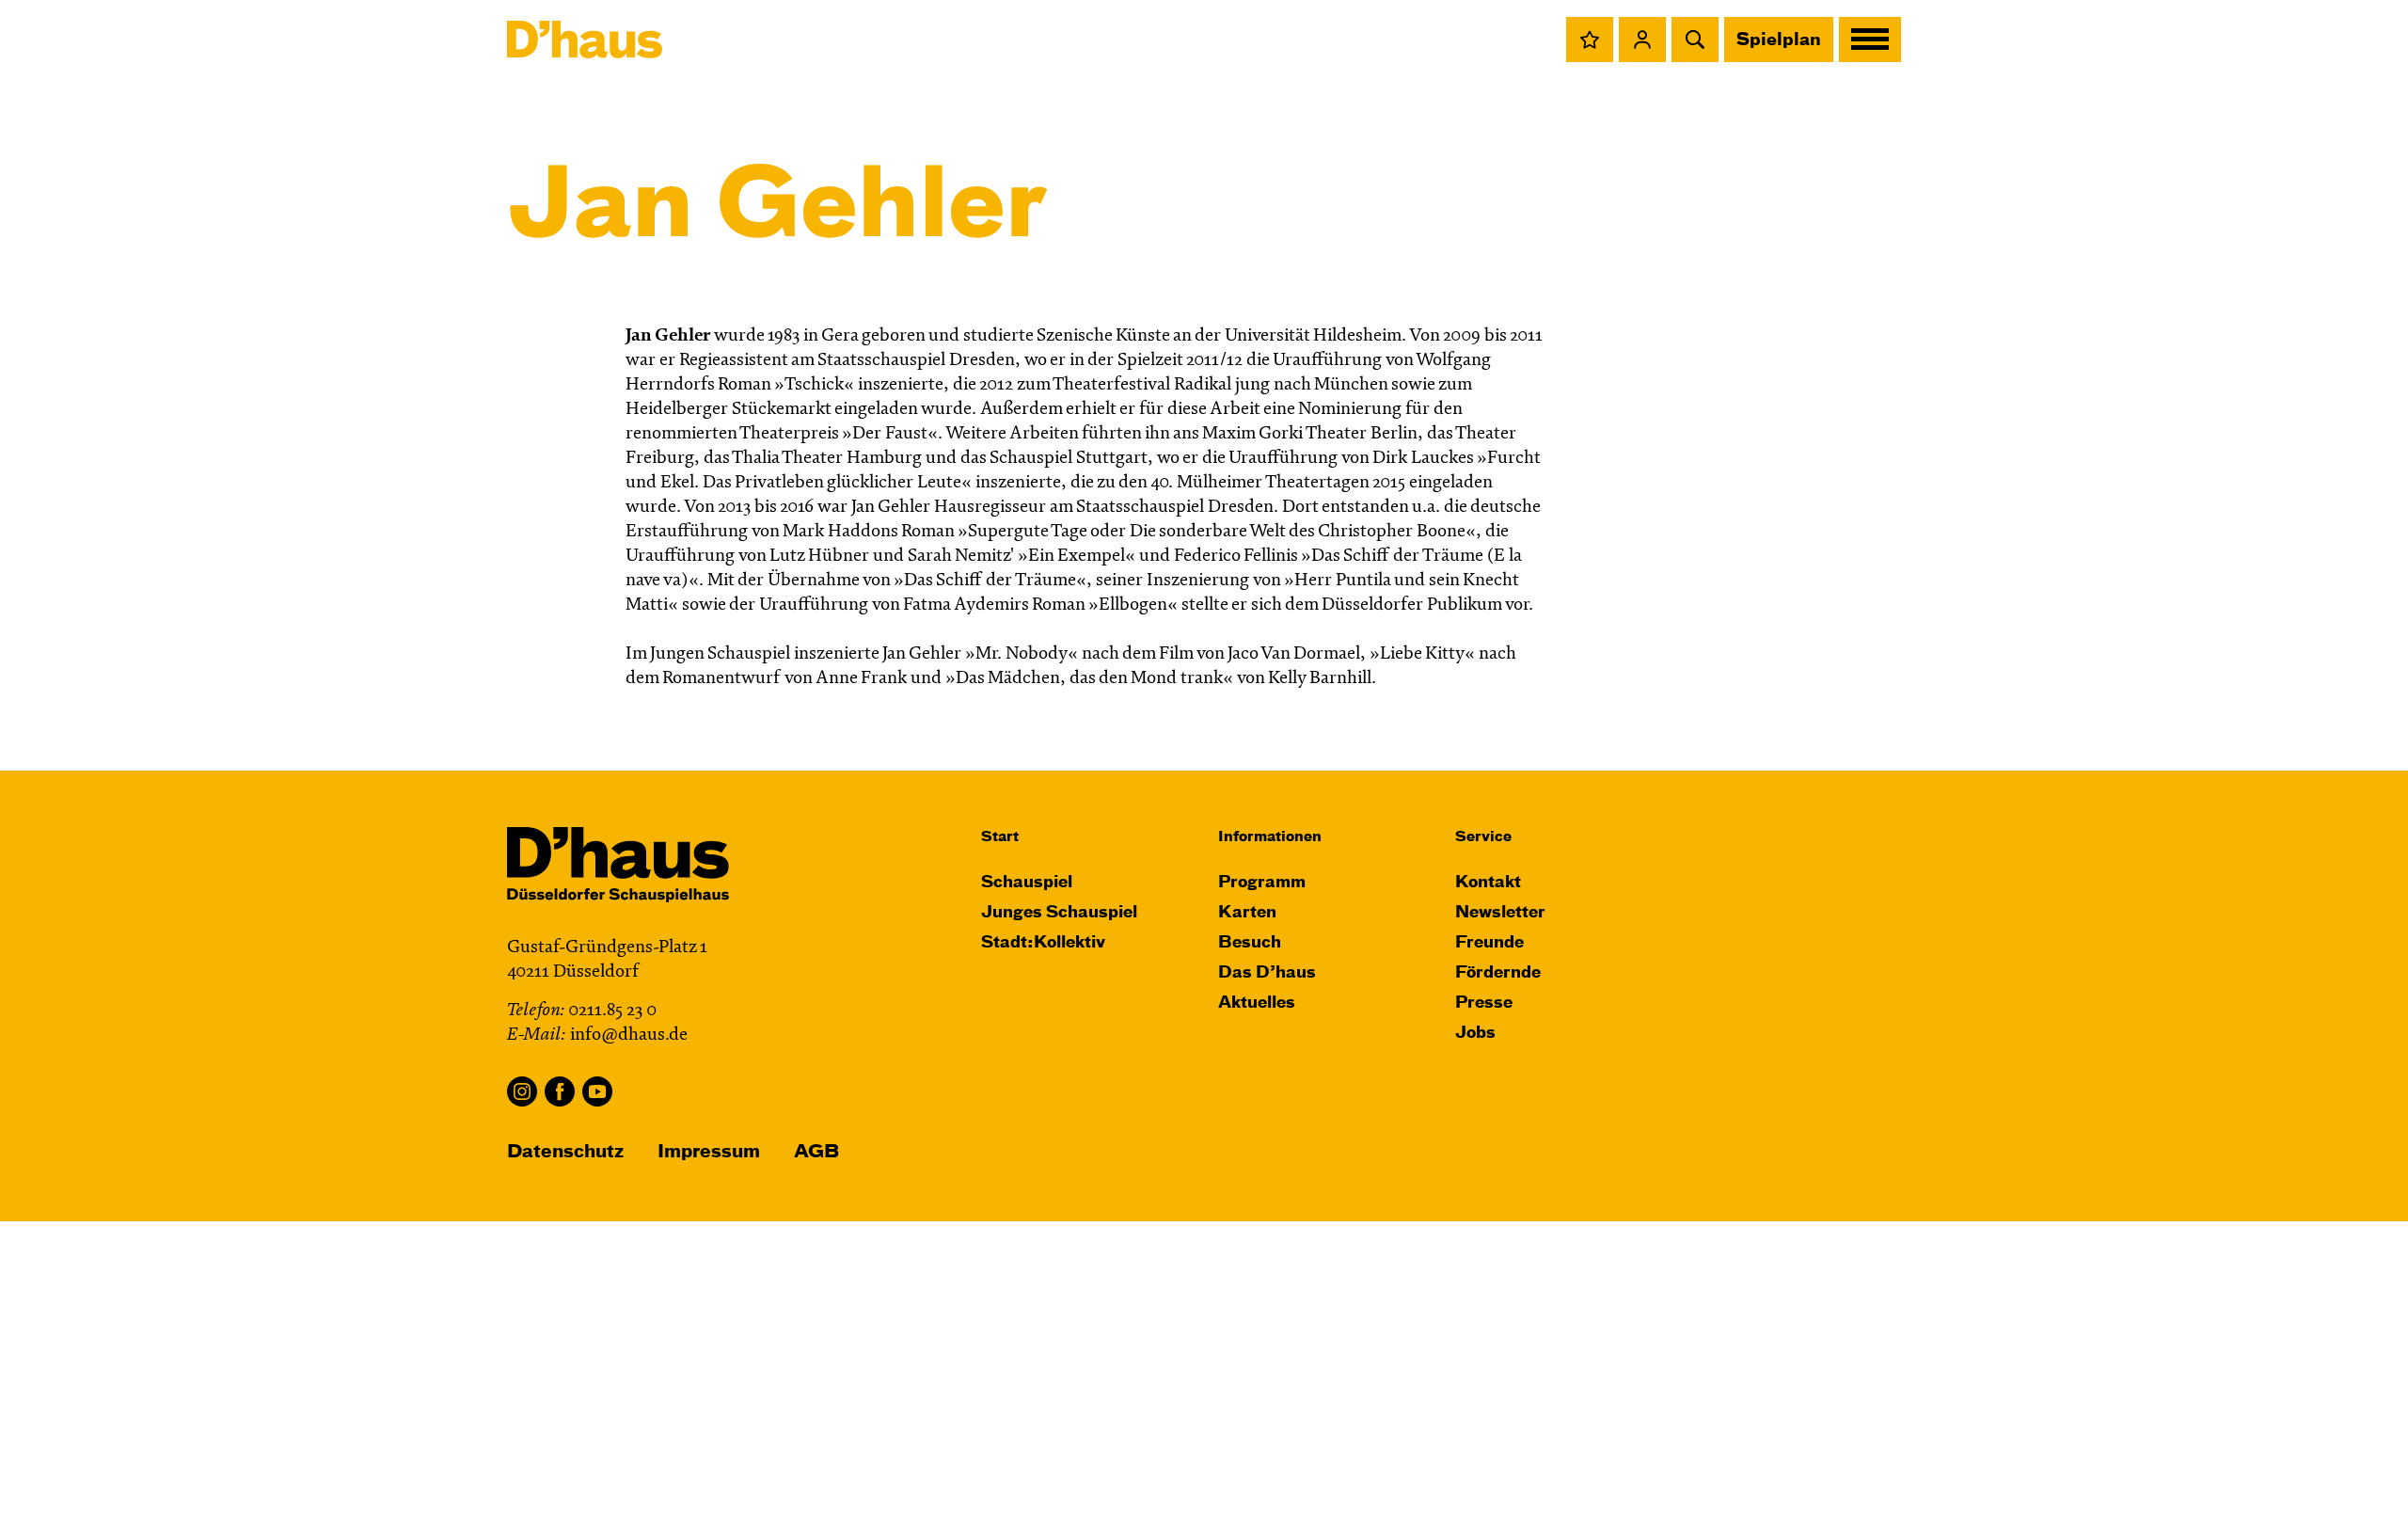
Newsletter (1500, 913)
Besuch (1250, 943)
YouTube (597, 1091)
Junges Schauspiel (1059, 913)
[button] (1590, 40)
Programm (1262, 883)
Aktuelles (1257, 1003)
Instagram (522, 1091)
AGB (816, 1152)
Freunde (1489, 943)
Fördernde (1498, 973)
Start (1000, 837)
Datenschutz (565, 1152)
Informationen (1270, 837)
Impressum (709, 1152)
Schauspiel (1027, 883)
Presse (1484, 1003)
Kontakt (1488, 883)
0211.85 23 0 (612, 1011)
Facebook (560, 1091)
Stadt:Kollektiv (1043, 943)
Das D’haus (1267, 973)
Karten (1247, 913)
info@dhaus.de (629, 1035)
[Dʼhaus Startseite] (585, 40)
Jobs (1475, 1034)
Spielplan (1779, 40)
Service (1483, 837)
